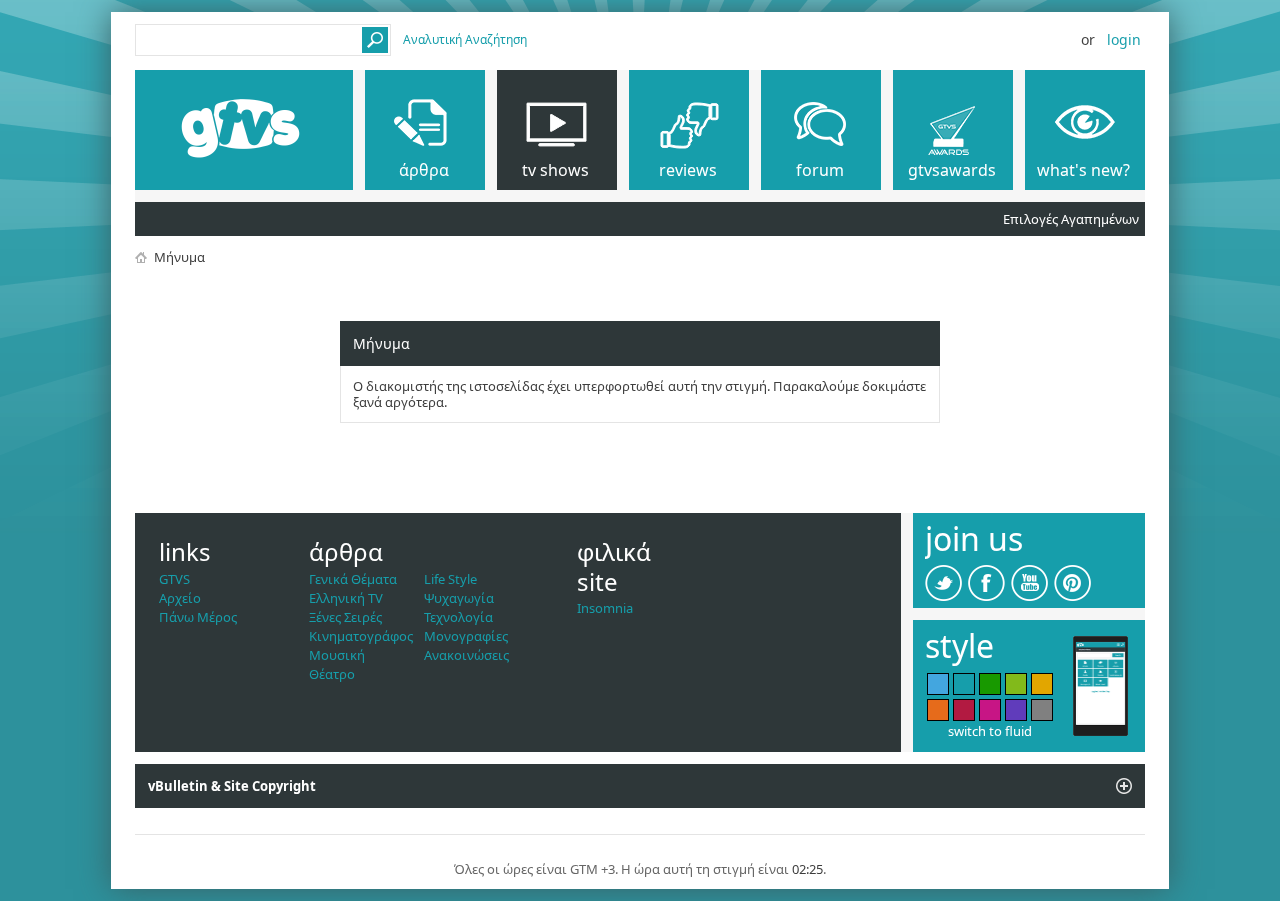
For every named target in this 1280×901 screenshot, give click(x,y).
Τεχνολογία (458, 617)
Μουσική (337, 655)
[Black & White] (1042, 710)
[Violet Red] (990, 710)
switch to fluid (990, 731)
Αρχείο (180, 598)
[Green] (990, 684)
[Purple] (1016, 710)
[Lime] (1016, 684)
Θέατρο (332, 674)
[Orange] (938, 710)
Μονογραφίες (466, 636)
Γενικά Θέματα (353, 579)
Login (1124, 39)
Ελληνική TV (346, 598)
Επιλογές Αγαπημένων (1071, 219)
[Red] (964, 710)
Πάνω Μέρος (198, 617)
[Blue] (938, 684)
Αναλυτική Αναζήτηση (465, 39)
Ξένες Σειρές (345, 617)
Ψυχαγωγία (459, 598)
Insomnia (605, 608)
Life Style (450, 579)
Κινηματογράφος (361, 636)
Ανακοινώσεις (466, 655)
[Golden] (1042, 684)
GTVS (174, 579)
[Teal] (964, 684)
